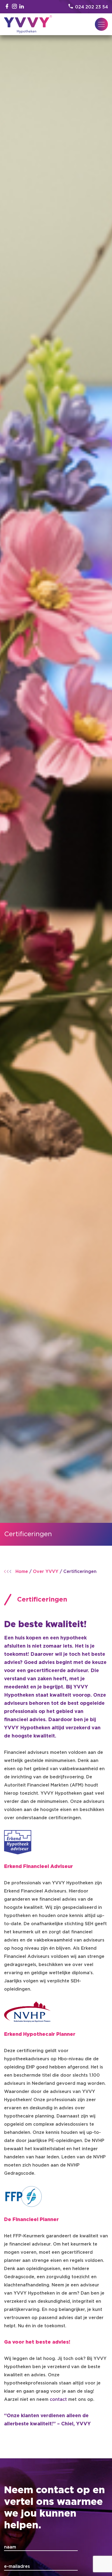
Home (22, 1572)
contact (58, 2399)
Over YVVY (46, 1572)
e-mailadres (17, 2566)
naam (10, 2547)
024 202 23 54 (91, 7)
